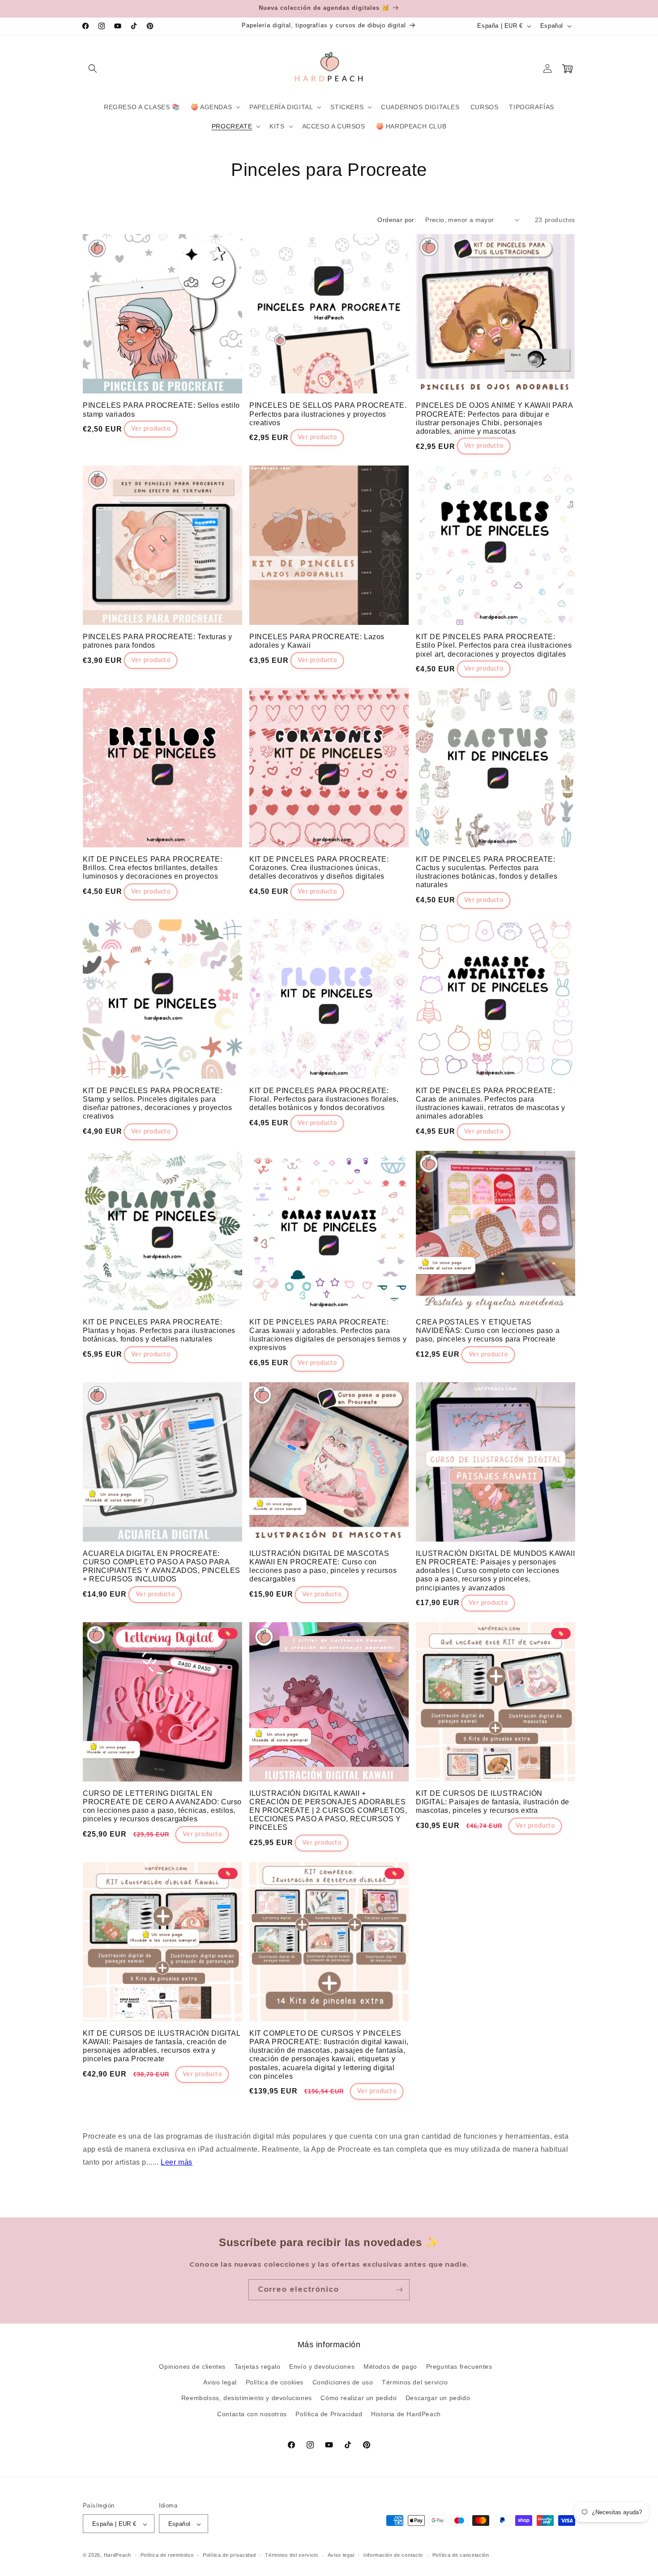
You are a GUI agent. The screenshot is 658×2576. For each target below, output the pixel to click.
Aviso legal (220, 2383)
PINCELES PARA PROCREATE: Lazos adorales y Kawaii (317, 641)
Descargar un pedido (438, 2398)
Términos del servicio (415, 2383)
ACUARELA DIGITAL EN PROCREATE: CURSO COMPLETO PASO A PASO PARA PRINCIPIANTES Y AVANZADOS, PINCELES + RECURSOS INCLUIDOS (162, 1566)
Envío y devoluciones (322, 2367)
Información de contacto (393, 2555)
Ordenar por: (397, 220)
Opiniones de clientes (192, 2367)
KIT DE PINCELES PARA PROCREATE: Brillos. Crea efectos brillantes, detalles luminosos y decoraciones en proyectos (153, 868)
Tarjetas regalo (258, 2367)
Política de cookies (275, 2383)
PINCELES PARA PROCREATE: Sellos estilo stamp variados (161, 410)
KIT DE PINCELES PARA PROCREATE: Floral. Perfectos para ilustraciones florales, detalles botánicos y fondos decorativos (324, 1099)
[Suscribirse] (399, 2290)
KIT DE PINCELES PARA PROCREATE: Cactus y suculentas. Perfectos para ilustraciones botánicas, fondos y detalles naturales (487, 872)
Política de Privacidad (329, 2414)
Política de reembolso (167, 2555)
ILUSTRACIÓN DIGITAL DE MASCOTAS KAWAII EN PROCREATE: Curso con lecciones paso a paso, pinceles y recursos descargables (323, 1566)
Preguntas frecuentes (459, 2367)
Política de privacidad (229, 2555)
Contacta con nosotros (252, 2414)
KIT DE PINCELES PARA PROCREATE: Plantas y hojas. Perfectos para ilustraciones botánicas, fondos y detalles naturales (159, 1331)
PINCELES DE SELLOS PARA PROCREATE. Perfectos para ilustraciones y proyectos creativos (328, 414)
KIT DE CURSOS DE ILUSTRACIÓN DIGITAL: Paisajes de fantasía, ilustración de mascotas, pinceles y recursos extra (493, 1802)
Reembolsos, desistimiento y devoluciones (247, 2398)
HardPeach (117, 2555)
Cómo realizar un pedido (359, 2398)
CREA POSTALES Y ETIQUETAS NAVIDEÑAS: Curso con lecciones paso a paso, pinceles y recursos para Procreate (488, 1331)
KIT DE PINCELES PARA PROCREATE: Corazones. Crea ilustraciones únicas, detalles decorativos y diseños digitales (319, 868)
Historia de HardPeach (406, 2414)
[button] (93, 68)
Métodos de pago (390, 2367)
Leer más (177, 2162)
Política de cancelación (461, 2555)
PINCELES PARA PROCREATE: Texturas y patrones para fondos (158, 641)
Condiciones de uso (343, 2383)
